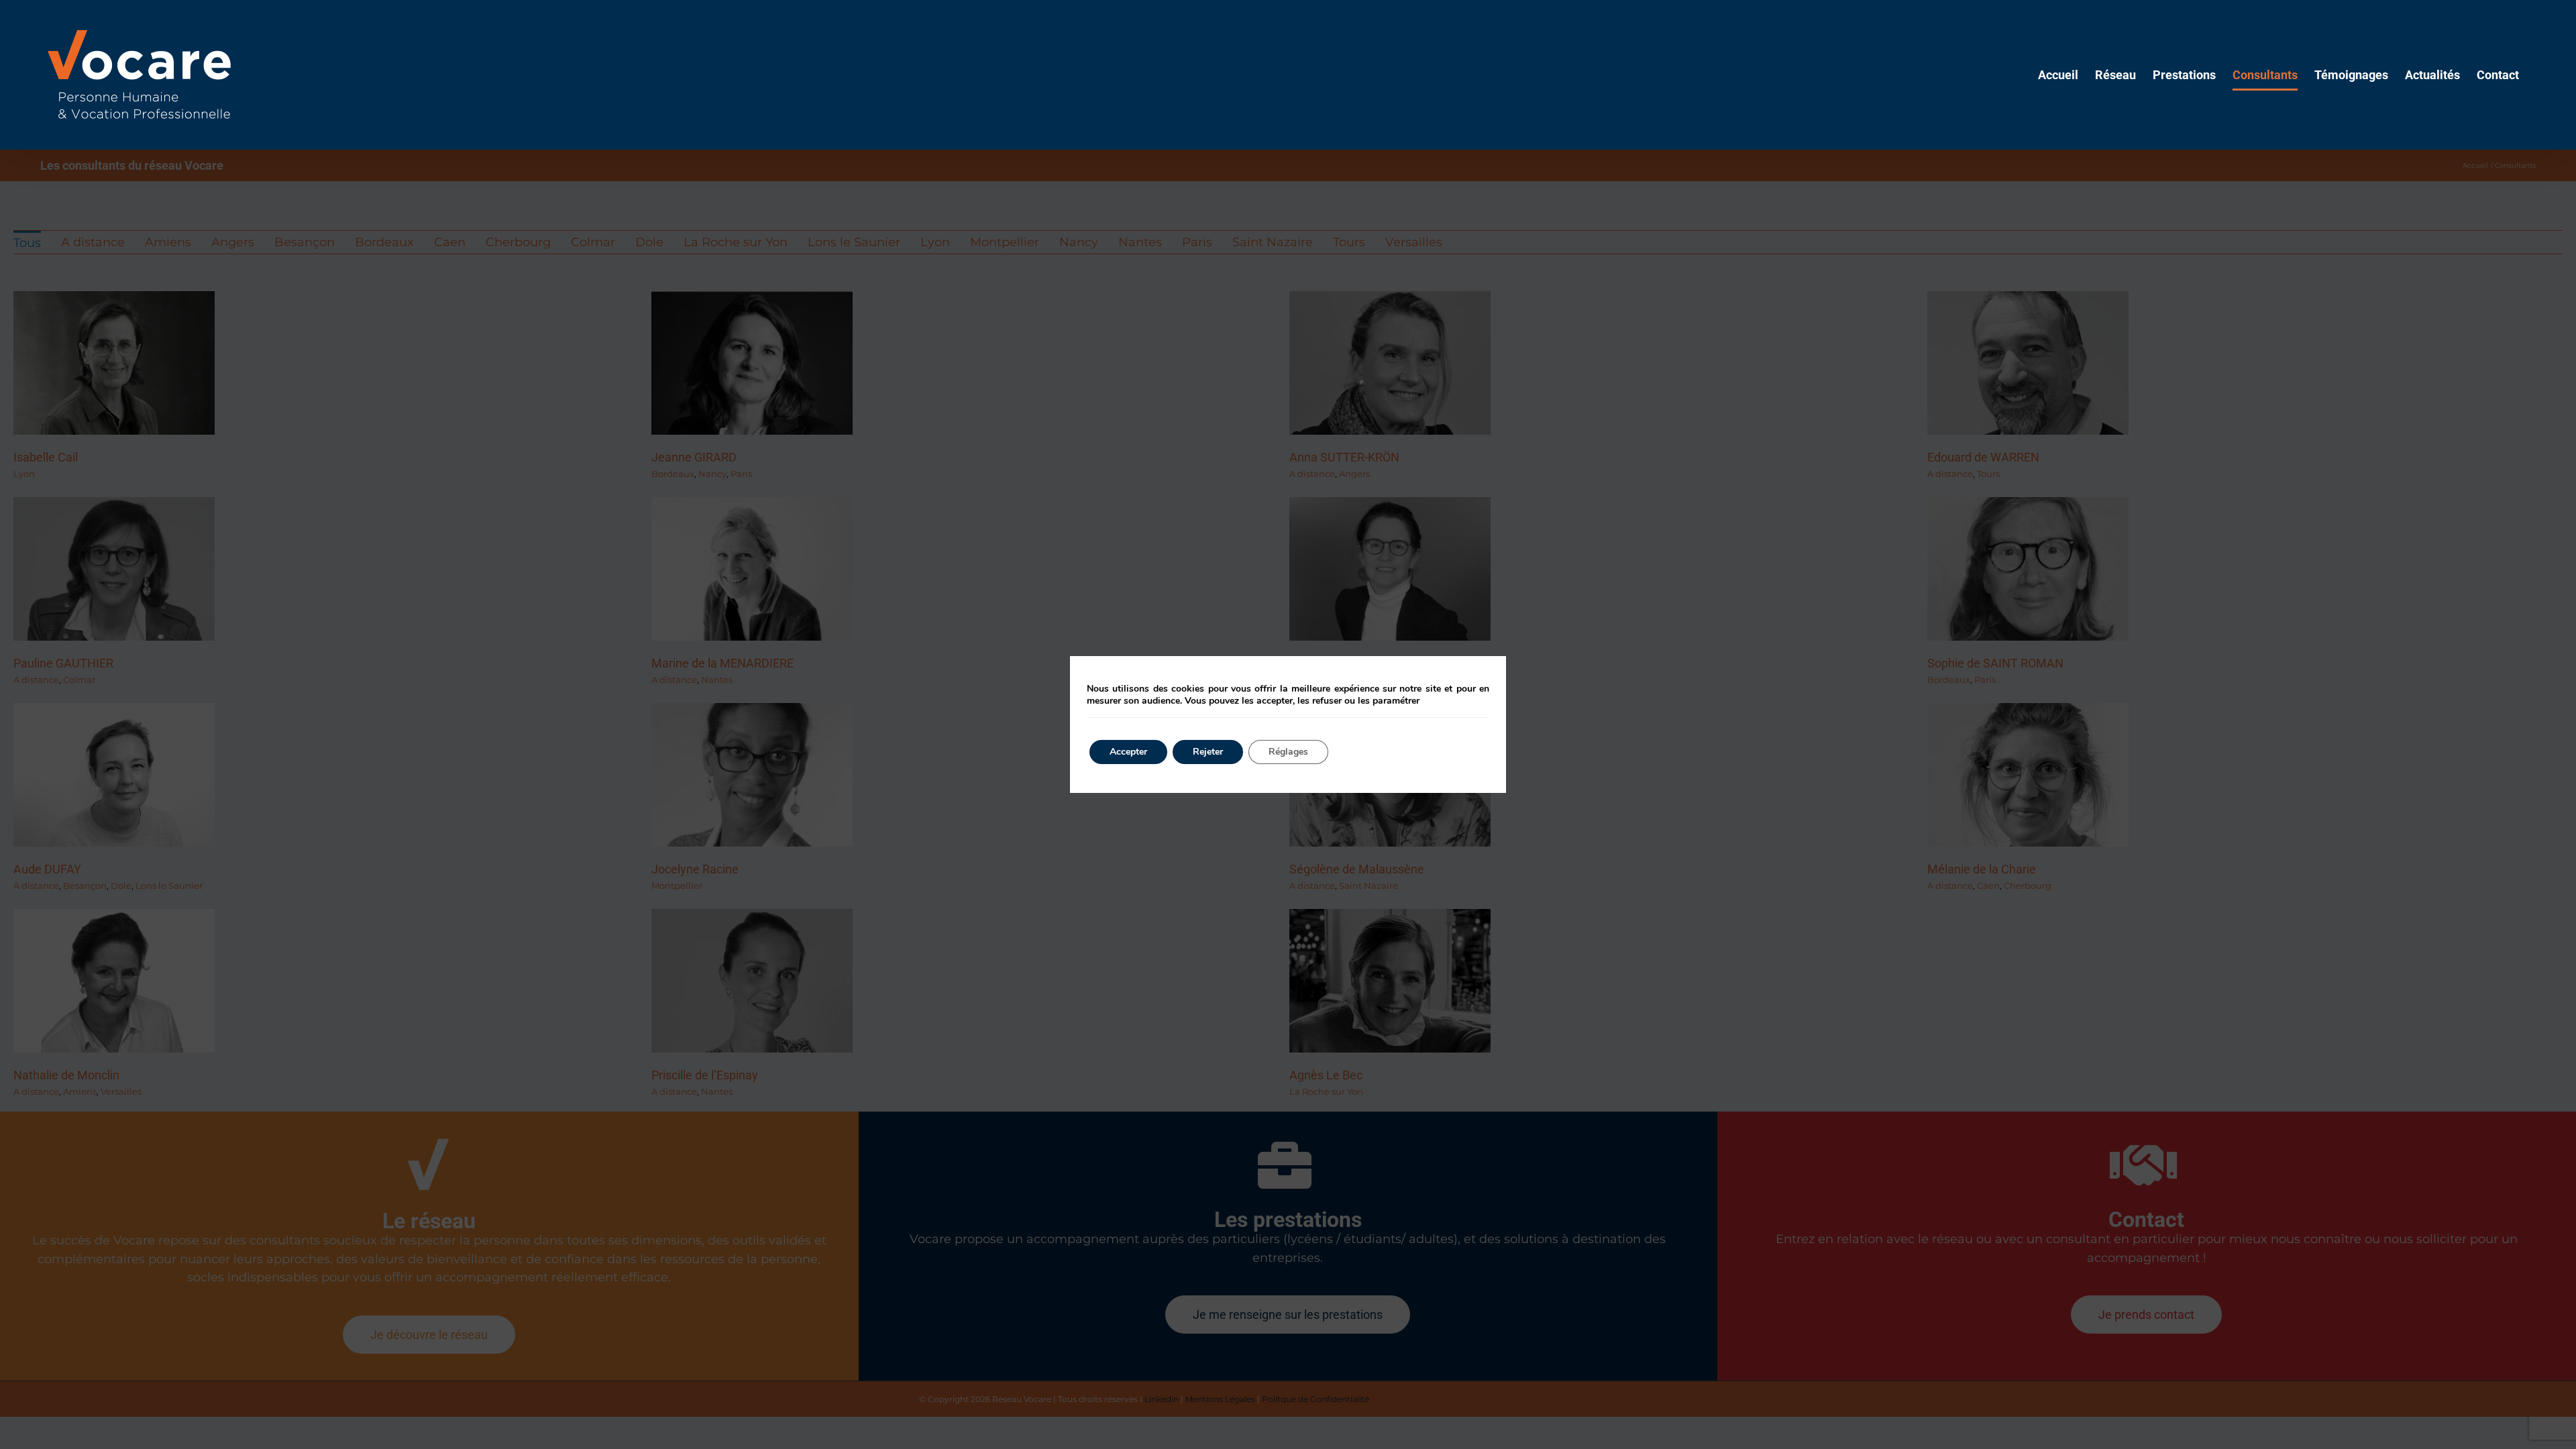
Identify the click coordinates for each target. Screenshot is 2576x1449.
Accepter (1128, 752)
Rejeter (1208, 752)
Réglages (1288, 752)
